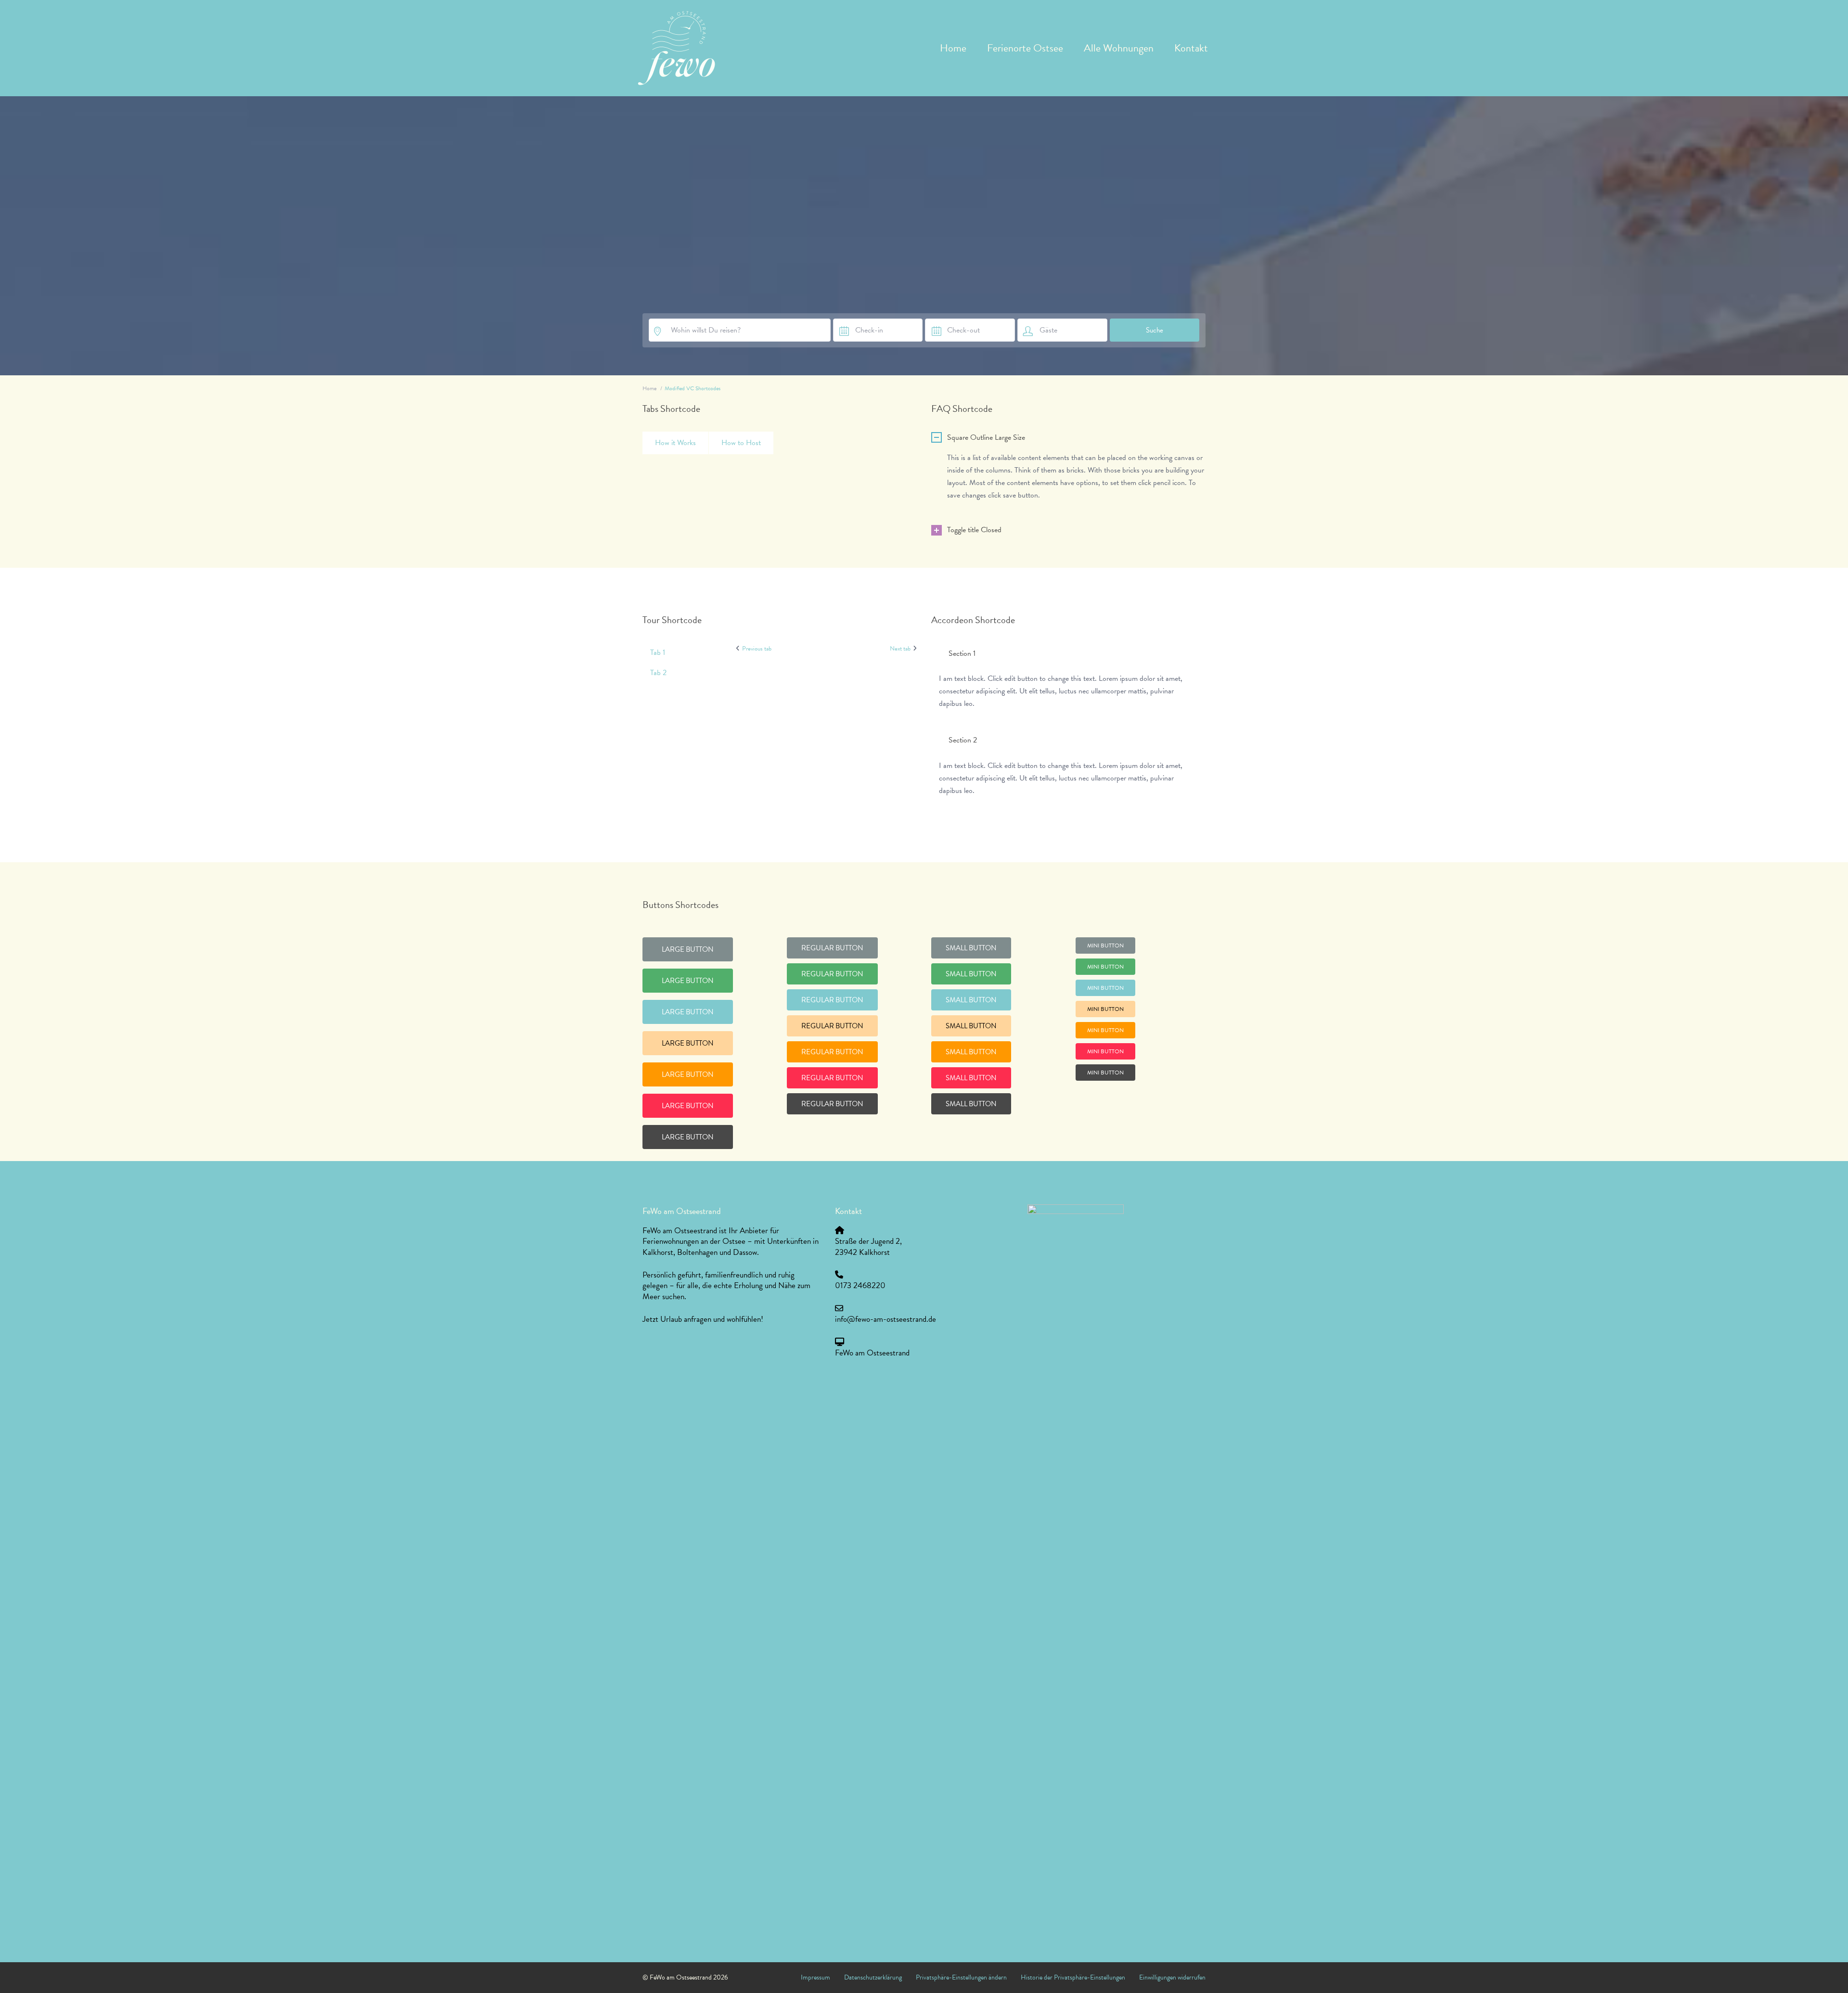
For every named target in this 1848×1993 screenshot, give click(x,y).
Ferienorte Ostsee (1025, 48)
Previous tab (757, 649)
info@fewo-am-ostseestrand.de (885, 1319)
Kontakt (1191, 48)
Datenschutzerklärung (873, 1977)
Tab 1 (658, 652)
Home (953, 48)
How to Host (741, 443)
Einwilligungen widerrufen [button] (1172, 1977)
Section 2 (963, 740)
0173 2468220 (860, 1285)
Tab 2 (658, 673)
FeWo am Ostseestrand (872, 1353)
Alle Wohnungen (1119, 48)
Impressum (815, 1977)
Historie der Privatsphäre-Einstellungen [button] (1073, 1977)
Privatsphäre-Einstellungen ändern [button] (961, 1977)
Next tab (900, 649)
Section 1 (962, 653)
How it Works (675, 443)
